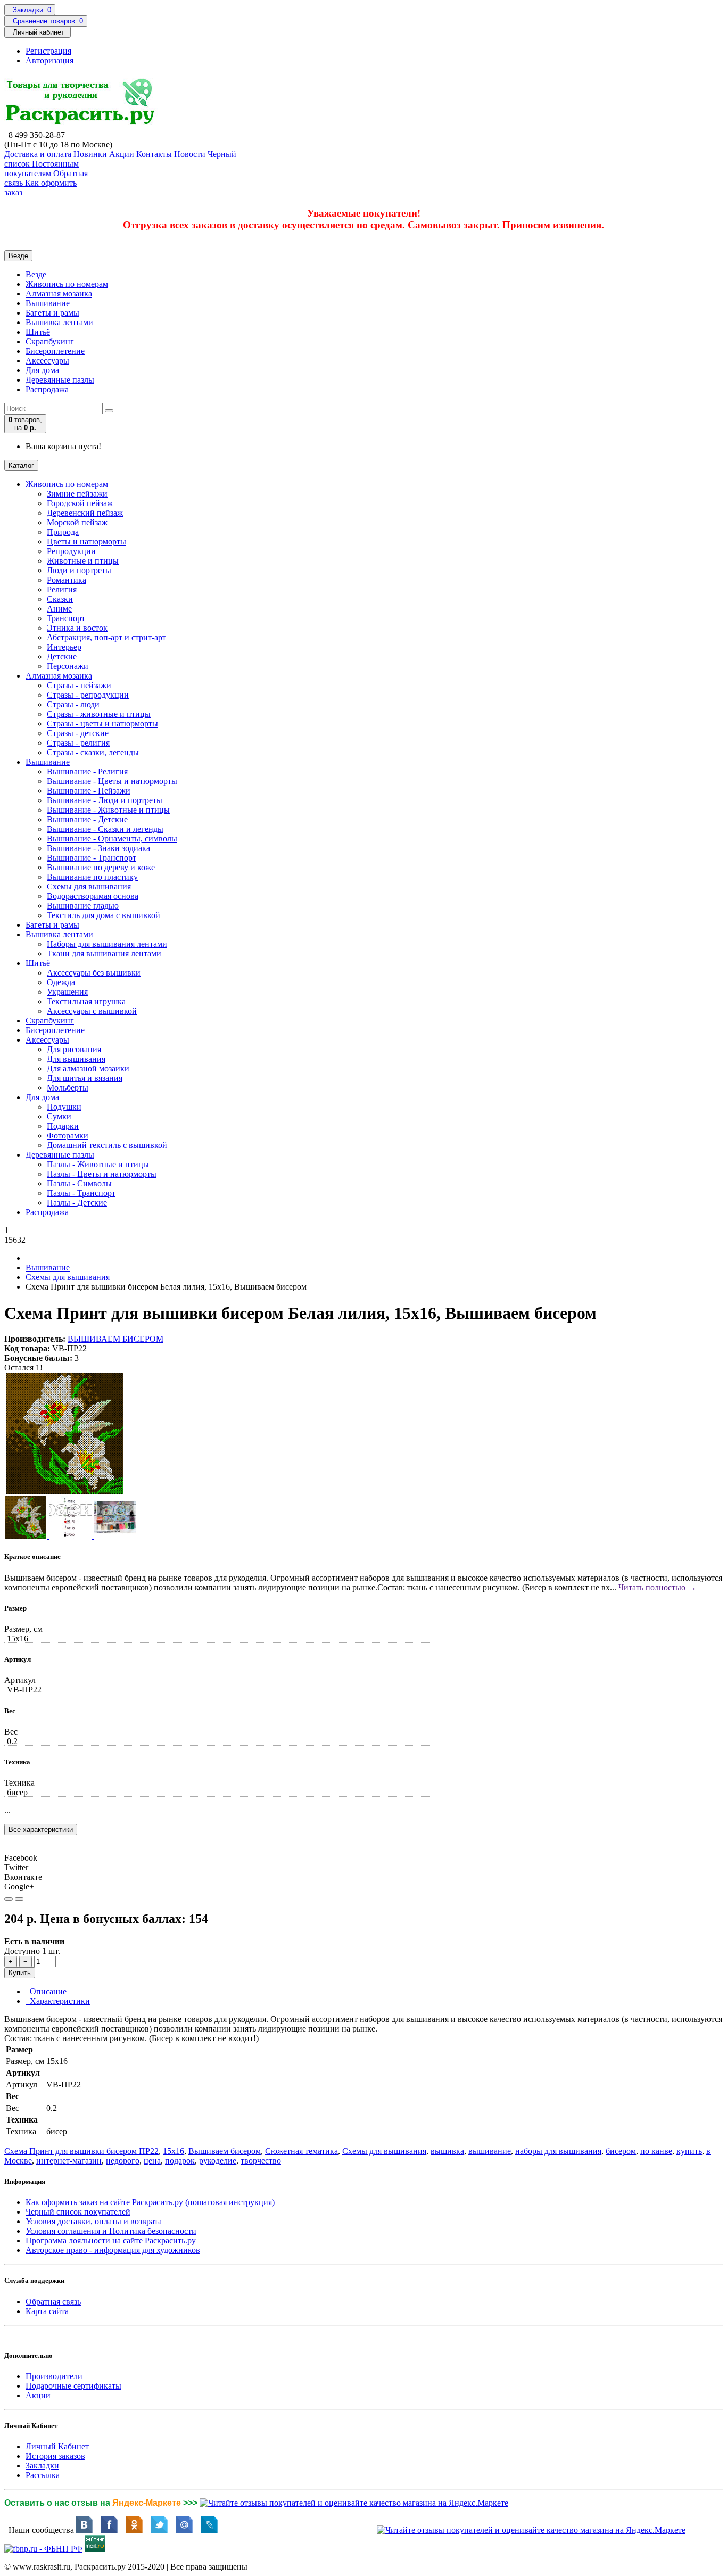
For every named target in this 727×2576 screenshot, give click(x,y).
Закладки (42, 2466)
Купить (20, 1973)
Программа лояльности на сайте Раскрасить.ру (111, 2240)
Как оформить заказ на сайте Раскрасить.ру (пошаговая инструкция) (150, 2202)
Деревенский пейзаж (85, 513)
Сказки (60, 599)
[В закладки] (9, 1899)
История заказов (55, 2456)
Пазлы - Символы (79, 1183)
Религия (62, 589)
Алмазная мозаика (59, 294)
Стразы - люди (73, 704)
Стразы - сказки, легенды (93, 752)
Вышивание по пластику (92, 877)
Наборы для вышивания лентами (107, 944)
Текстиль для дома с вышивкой (104, 915)
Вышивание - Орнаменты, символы (112, 839)
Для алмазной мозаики (88, 1068)
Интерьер (64, 647)
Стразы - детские (78, 733)
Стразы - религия (78, 743)
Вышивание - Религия (87, 771)
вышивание (490, 2151)
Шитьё (38, 332)
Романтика (67, 580)
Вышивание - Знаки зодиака (98, 848)
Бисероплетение (55, 351)
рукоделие (218, 2161)
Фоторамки (68, 1136)
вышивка (447, 2151)
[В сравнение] (19, 1899)
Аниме (59, 609)
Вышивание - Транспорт (92, 858)
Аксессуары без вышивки (94, 973)
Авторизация (49, 60)
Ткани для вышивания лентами (104, 953)
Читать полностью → (657, 1587)
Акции (38, 2395)
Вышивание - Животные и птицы (108, 810)
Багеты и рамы (52, 313)
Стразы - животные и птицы (99, 714)
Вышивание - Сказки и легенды (105, 829)
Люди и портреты (79, 570)
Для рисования (74, 1049)
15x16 (174, 2151)
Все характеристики (41, 1830)
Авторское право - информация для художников (113, 2250)
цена (152, 2161)
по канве (656, 2151)
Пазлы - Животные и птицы (98, 1164)
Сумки (59, 1116)
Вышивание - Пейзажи (89, 791)
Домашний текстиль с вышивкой (107, 1145)
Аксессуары (47, 361)
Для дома (42, 370)
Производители (54, 2376)
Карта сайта (47, 2311)
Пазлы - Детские (77, 1203)
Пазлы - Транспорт (81, 1193)
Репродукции (71, 551)
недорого (123, 2161)
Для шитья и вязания (85, 1078)
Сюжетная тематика (301, 2151)
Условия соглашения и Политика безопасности (111, 2231)
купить (689, 2151)
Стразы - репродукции (88, 695)
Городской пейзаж (80, 503)
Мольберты (68, 1088)
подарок (180, 2161)
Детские (62, 657)
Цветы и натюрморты (86, 542)
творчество (261, 2161)
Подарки (63, 1126)
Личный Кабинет (57, 2446)
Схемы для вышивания (89, 886)
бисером (621, 2151)
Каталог (21, 465)
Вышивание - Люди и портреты (105, 800)
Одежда (61, 982)
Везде (36, 274)
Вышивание (48, 303)
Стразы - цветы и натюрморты (102, 724)
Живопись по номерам (67, 284)
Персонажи (68, 666)
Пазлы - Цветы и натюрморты (102, 1174)
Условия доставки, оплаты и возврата (94, 2221)
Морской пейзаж (77, 522)
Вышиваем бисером (225, 2151)
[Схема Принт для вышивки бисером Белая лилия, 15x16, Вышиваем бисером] (65, 1491)
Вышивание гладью (83, 906)
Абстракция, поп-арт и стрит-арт (106, 637)
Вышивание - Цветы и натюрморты (112, 781)
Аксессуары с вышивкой (92, 1011)
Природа (63, 532)
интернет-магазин (69, 2161)
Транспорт (66, 618)
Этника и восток (77, 628)
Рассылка (43, 2475)
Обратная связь (53, 2302)
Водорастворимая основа (93, 896)
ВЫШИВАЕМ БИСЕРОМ (115, 1339)
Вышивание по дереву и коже (101, 867)
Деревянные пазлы (60, 380)
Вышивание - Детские (87, 819)
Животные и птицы (83, 561)
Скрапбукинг (50, 341)
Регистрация (48, 51)
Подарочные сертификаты (73, 2386)
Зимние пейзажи (77, 494)
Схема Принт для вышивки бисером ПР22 (81, 2151)
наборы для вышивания (558, 2151)
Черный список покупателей (78, 2212)
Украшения (67, 992)
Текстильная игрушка (86, 1001)
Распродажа (47, 389)
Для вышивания (76, 1059)
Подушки (64, 1107)
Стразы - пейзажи (79, 685)
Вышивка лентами (59, 322)
